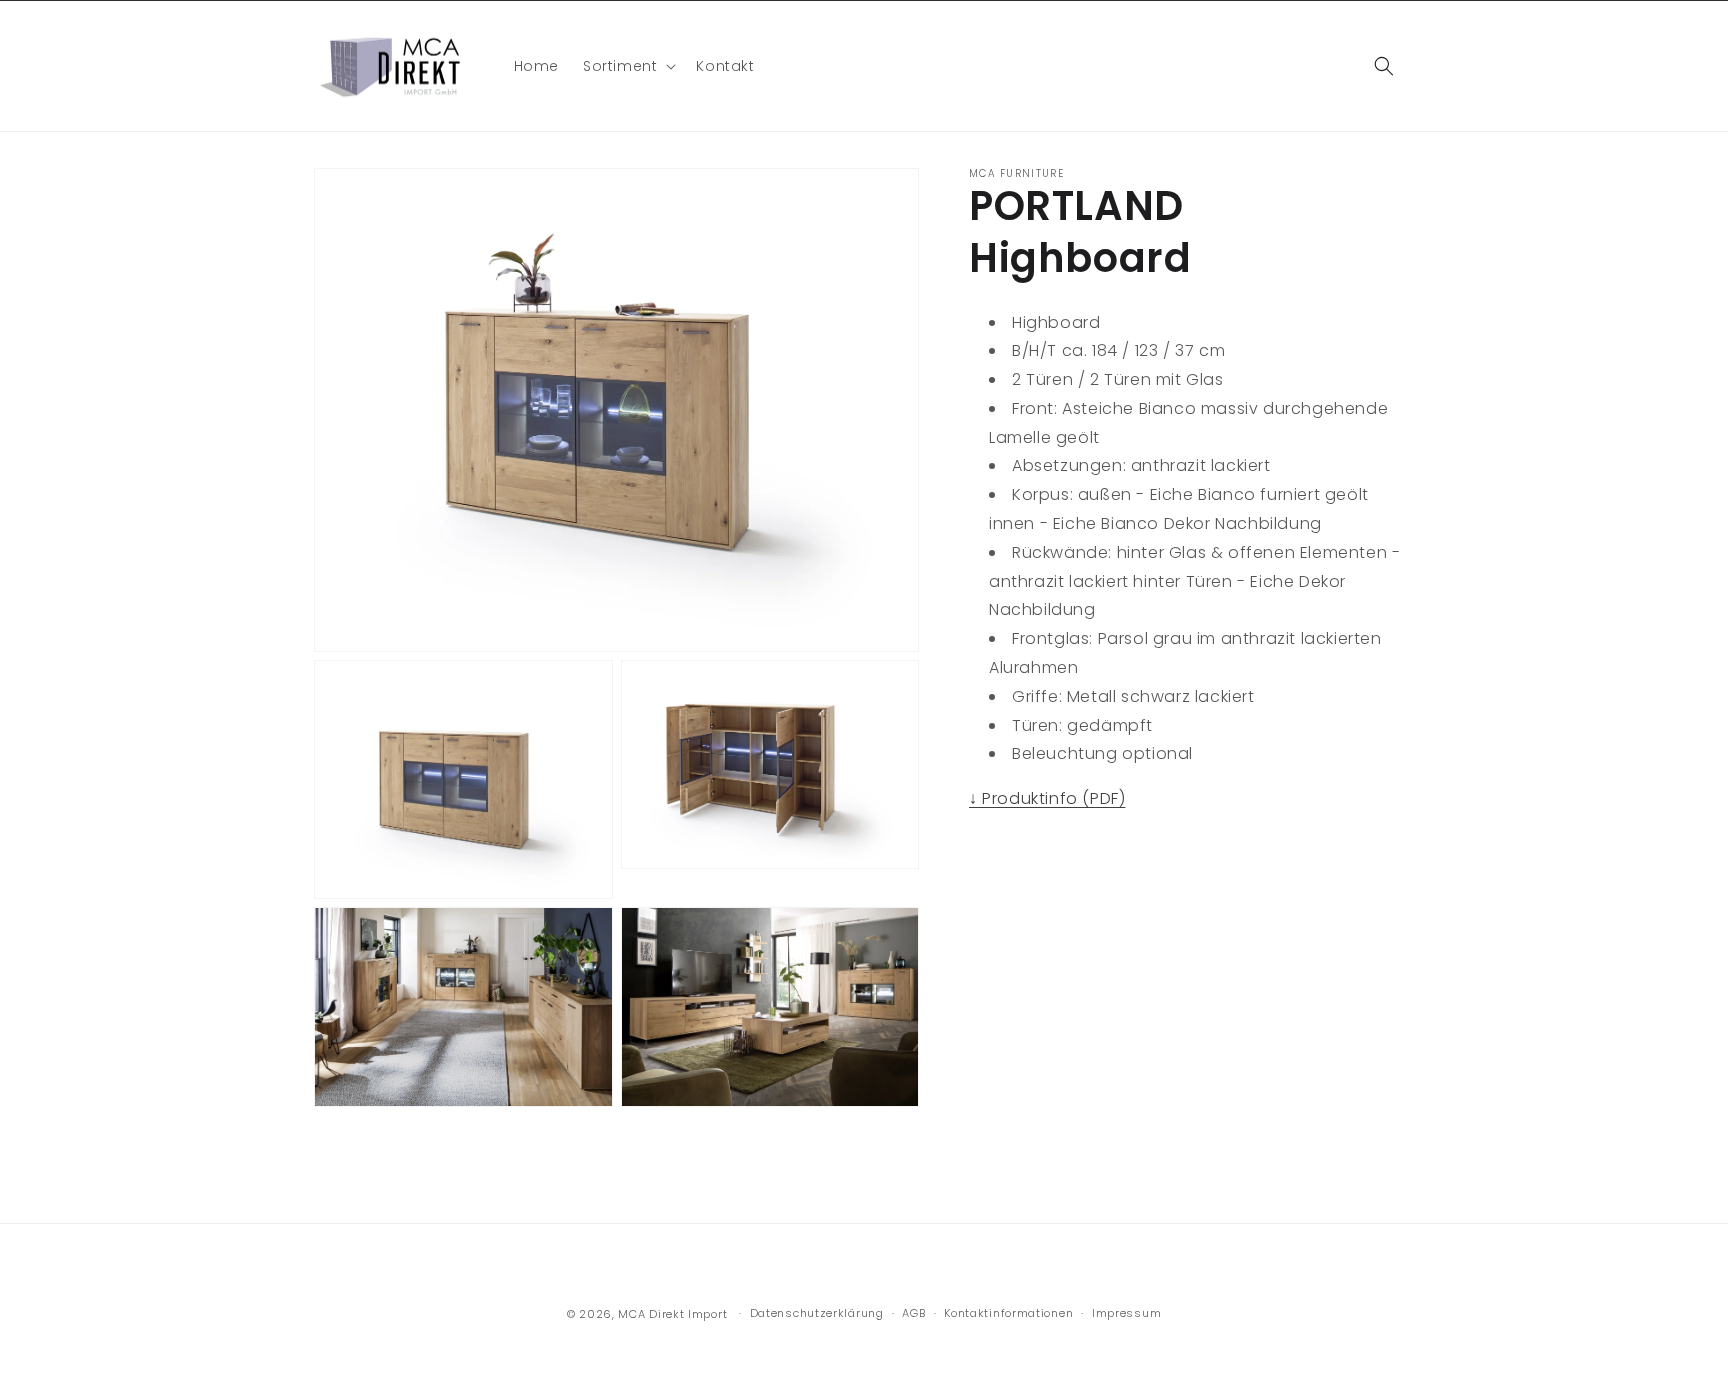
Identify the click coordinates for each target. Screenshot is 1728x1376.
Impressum (1126, 1313)
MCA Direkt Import (672, 1314)
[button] (627, 66)
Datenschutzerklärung (817, 1313)
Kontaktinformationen (1008, 1313)
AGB (913, 1313)
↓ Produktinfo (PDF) (1047, 798)
